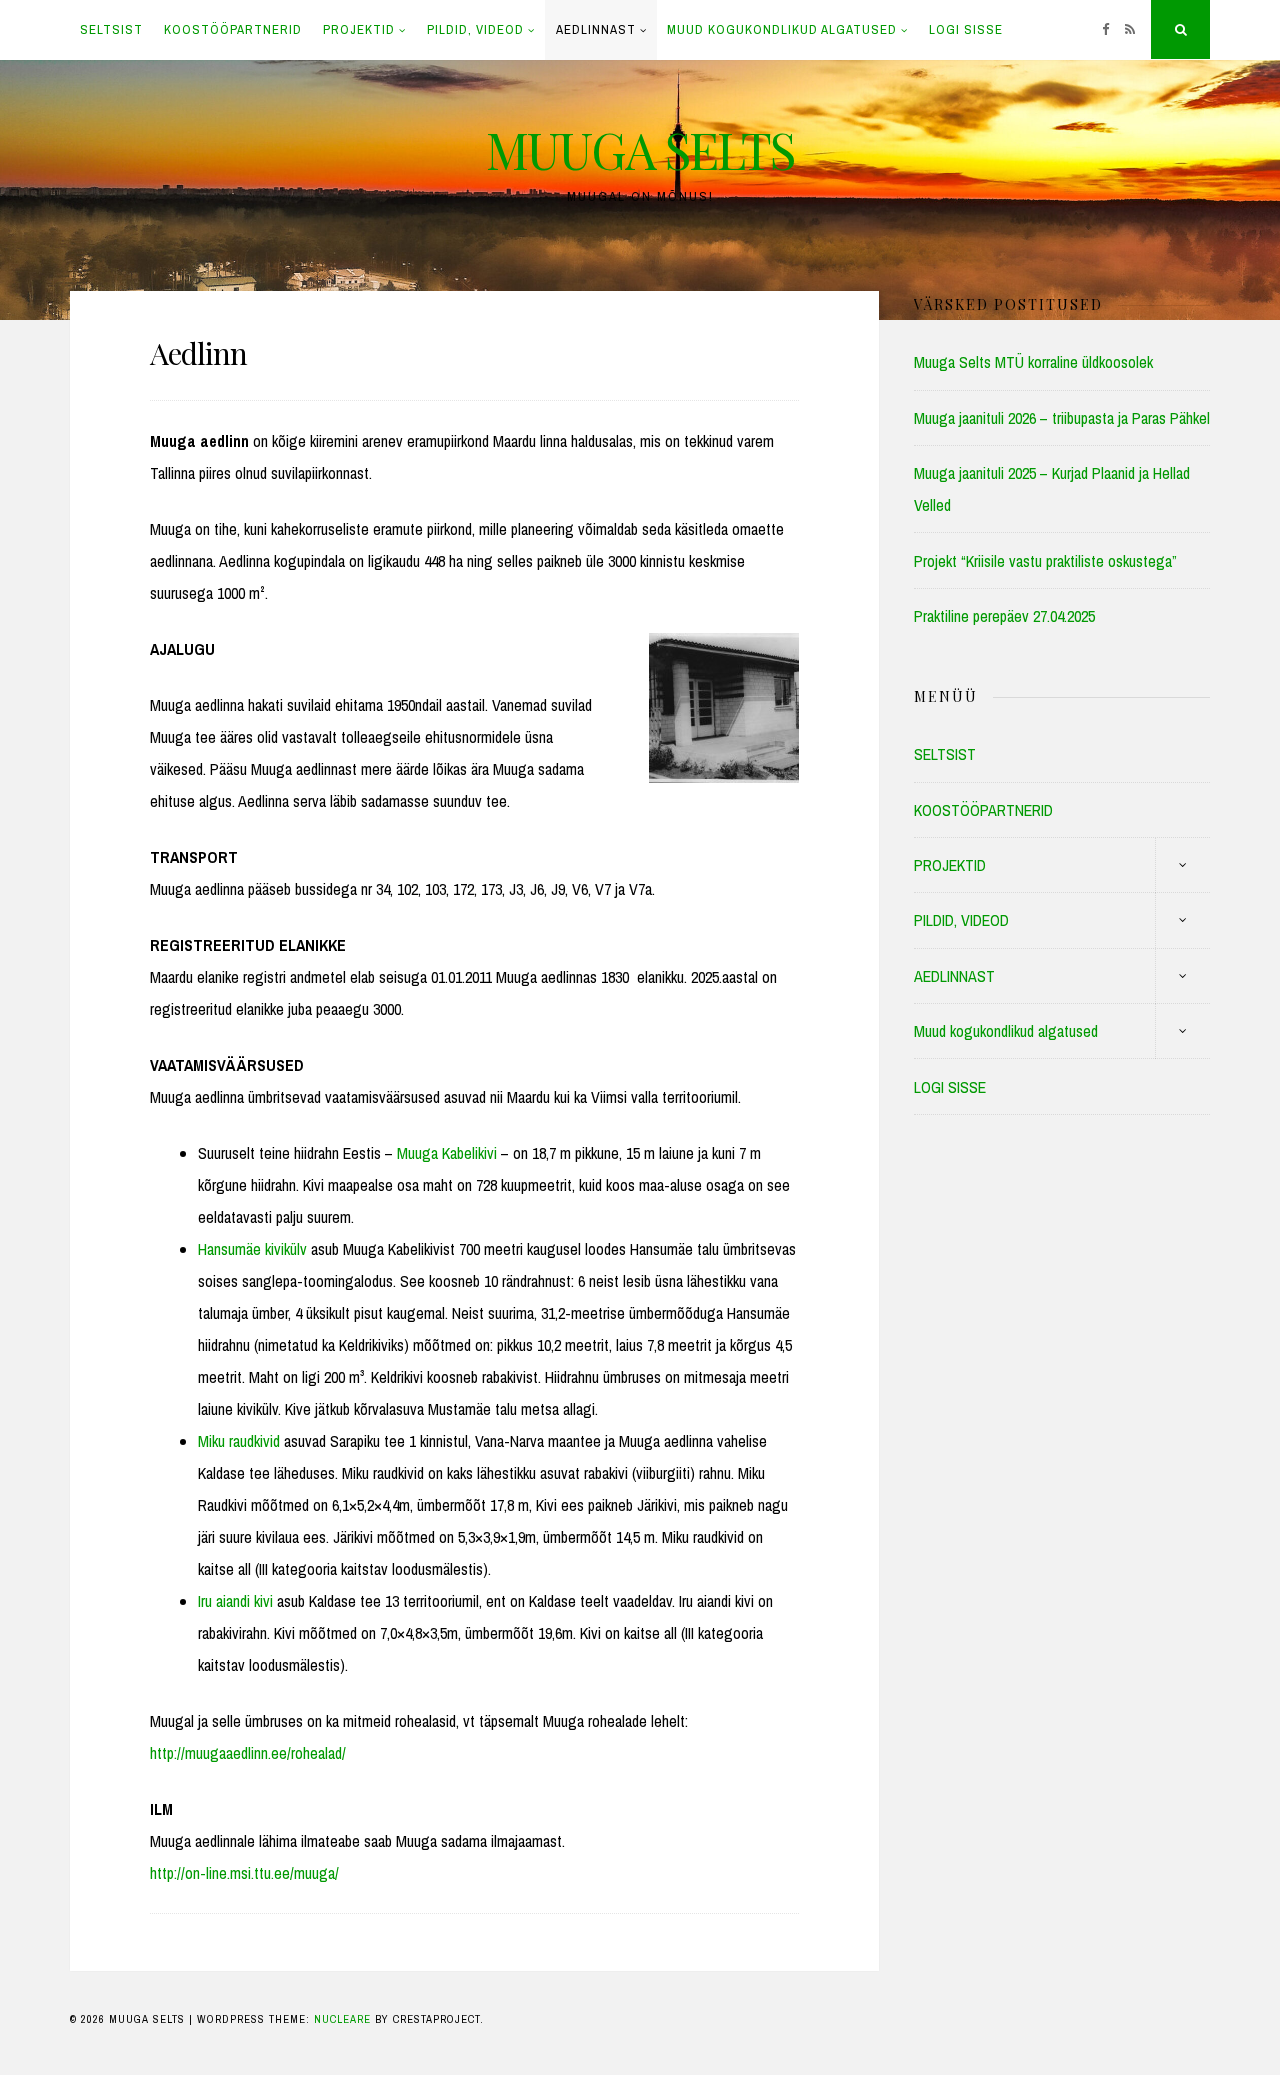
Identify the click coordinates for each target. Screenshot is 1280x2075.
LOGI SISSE (966, 29)
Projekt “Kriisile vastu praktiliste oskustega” (1045, 561)
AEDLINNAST (596, 29)
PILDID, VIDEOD (475, 29)
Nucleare (342, 2019)
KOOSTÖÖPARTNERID (233, 29)
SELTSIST (111, 29)
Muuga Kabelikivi (447, 1153)
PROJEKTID (359, 29)
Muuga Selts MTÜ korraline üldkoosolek (1033, 362)
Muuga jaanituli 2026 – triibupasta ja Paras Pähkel (1062, 418)
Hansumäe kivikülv (252, 1249)
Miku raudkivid (239, 1441)
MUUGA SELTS (640, 149)
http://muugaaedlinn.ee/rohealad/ (248, 1753)
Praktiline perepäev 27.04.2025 (1004, 616)
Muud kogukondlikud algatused (782, 29)
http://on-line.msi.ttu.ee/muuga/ (244, 1873)
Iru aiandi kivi (235, 1601)
